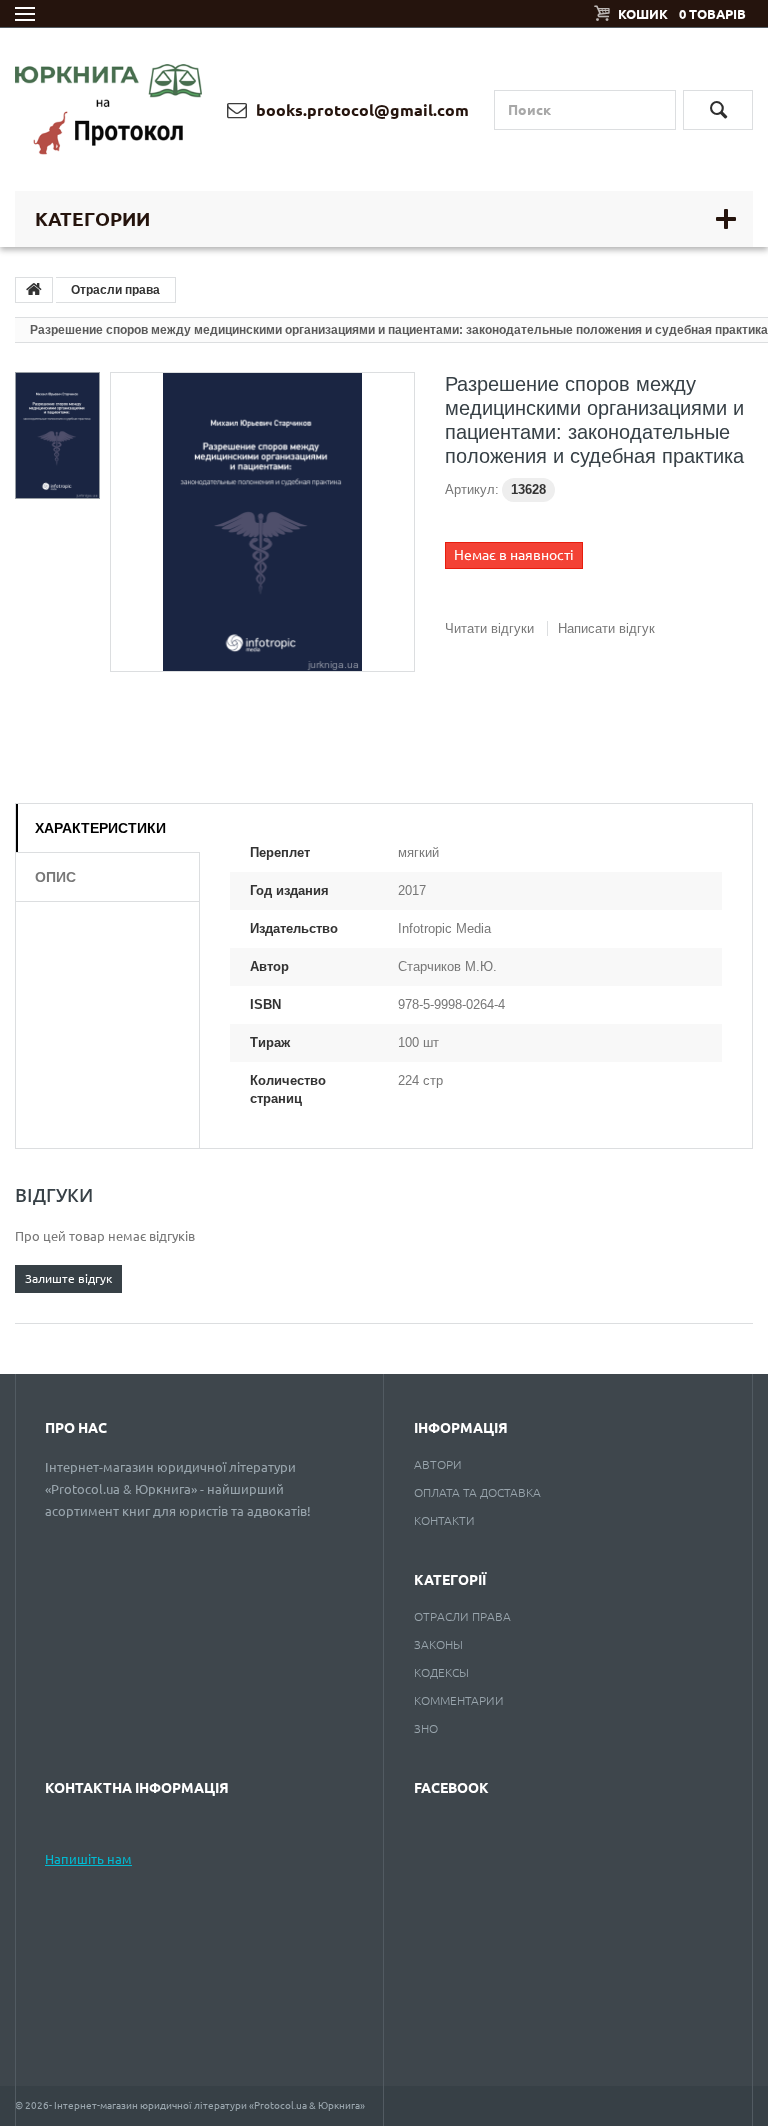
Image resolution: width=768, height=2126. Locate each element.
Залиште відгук (68, 1278)
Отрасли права (115, 290)
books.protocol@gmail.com (360, 110)
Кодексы (441, 1672)
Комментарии (459, 1700)
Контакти (444, 1520)
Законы (438, 1644)
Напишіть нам (88, 1859)
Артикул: (472, 489)
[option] (57, 430)
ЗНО (426, 1728)
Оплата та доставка (477, 1492)
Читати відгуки (489, 628)
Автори (438, 1464)
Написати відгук (606, 628)
